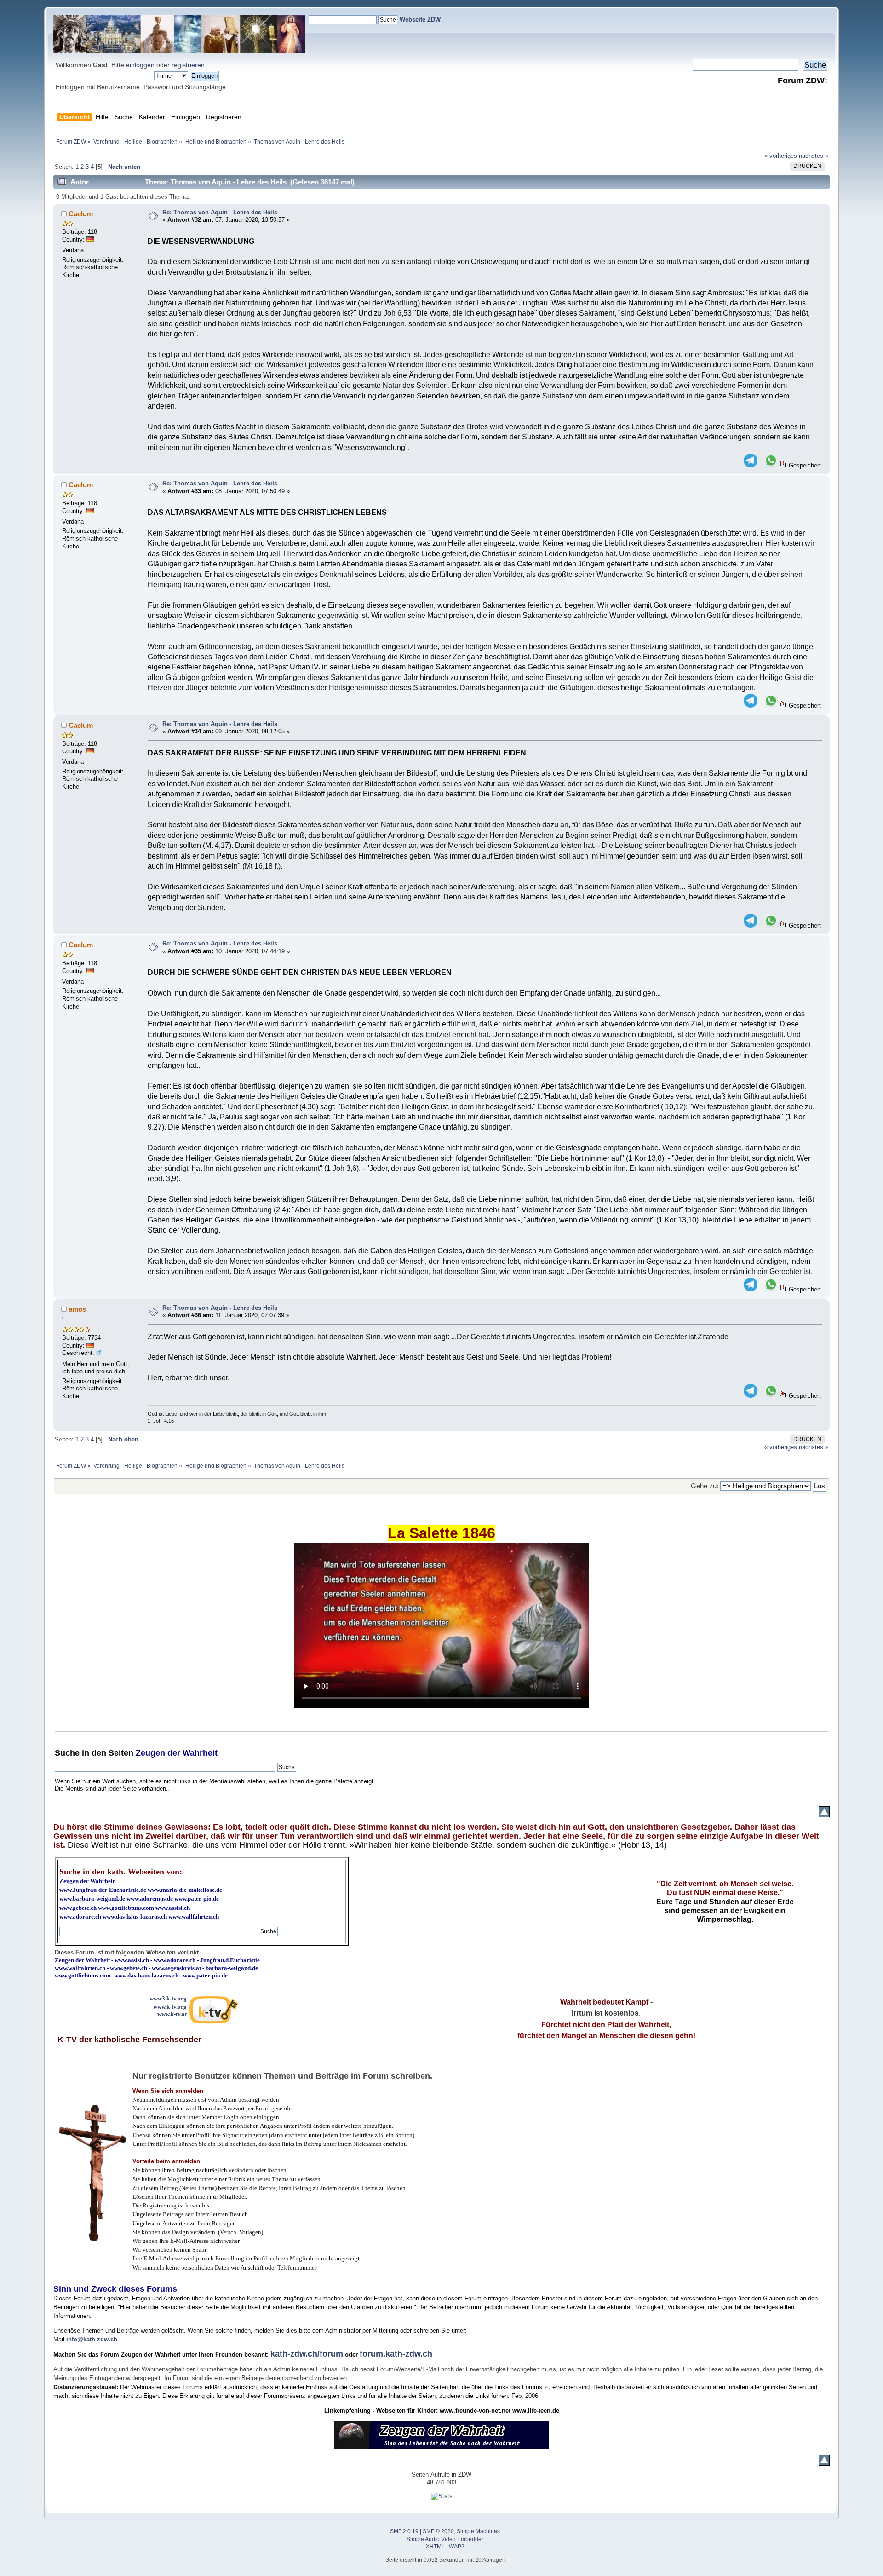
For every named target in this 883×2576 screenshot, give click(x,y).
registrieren (188, 65)
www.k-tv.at (172, 2014)
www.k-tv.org (170, 2007)
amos (77, 1309)
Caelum (81, 214)
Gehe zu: (705, 1486)
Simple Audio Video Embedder (445, 2539)
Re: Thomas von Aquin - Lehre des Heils (220, 212)
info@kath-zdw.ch (92, 2339)
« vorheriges (781, 156)
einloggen (140, 65)
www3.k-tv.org (168, 1998)
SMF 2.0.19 (404, 2531)
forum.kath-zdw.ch (396, 2354)
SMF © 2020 (438, 2531)
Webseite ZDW (420, 20)
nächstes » (814, 156)
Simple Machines (478, 2531)
